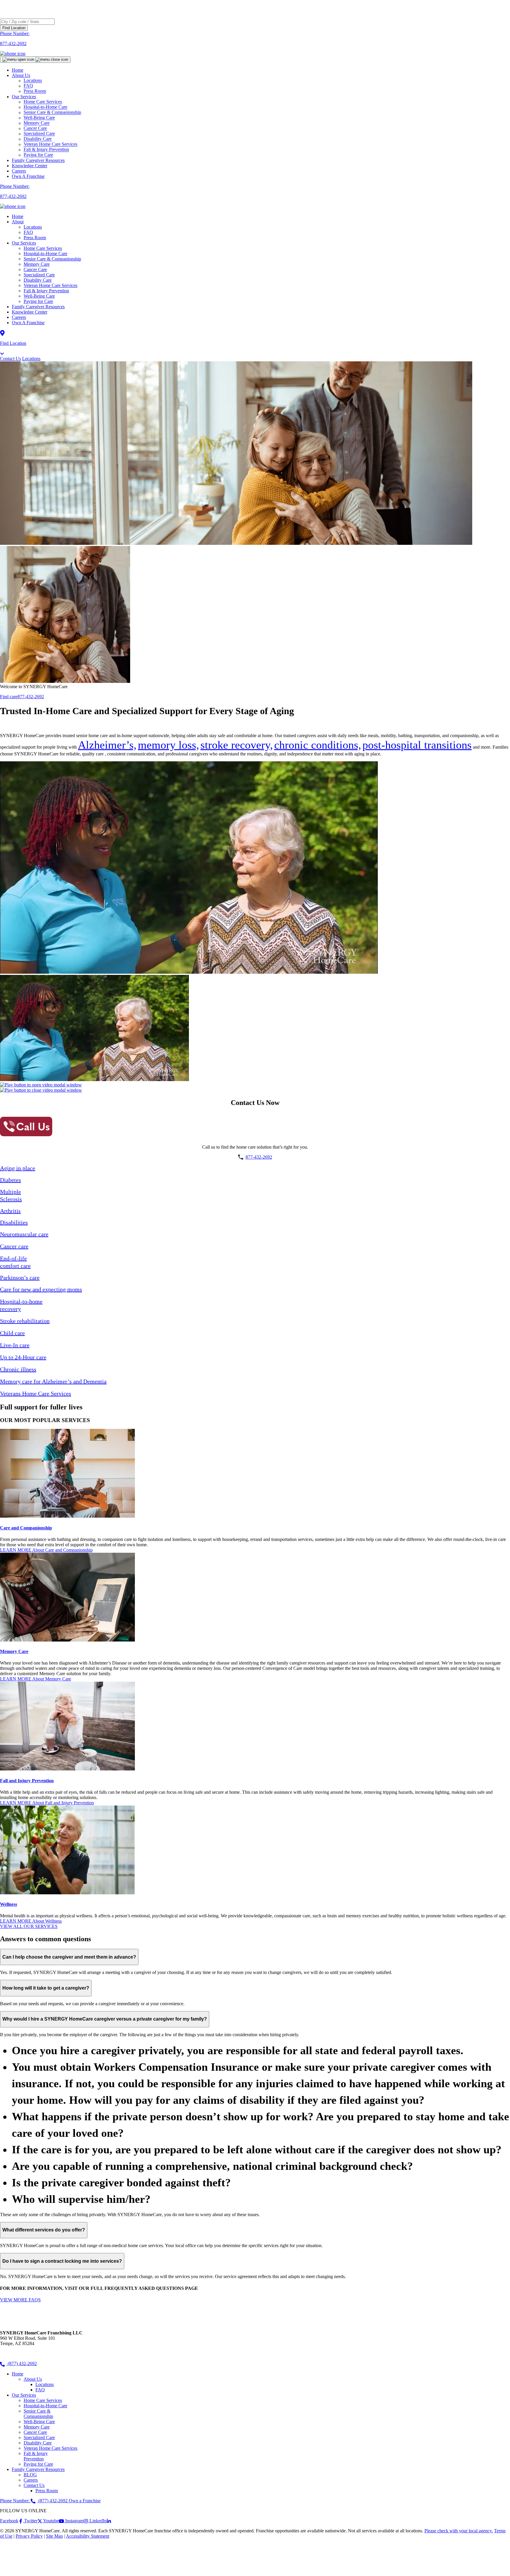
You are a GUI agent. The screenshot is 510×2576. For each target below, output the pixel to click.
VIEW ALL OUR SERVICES (29, 1926)
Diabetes (10, 1180)
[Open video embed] (41, 1085)
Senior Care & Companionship (52, 259)
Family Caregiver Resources (38, 160)
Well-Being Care (39, 296)
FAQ (28, 232)
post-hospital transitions (417, 745)
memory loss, (169, 745)
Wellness (9, 1904)
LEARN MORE (46, 1550)
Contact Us (10, 359)
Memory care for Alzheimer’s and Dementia (53, 1381)
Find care (9, 697)
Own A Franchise (28, 176)
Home (18, 70)
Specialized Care (39, 275)
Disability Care (38, 280)
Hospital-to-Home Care (45, 254)
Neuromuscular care (24, 1234)
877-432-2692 (31, 697)
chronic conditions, (318, 745)
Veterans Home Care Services (36, 1393)
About (18, 222)
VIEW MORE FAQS (20, 2300)
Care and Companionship (26, 1528)
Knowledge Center (30, 166)
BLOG (30, 2475)
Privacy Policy (29, 2536)
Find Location (14, 28)
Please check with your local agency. (459, 2531)
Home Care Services (43, 248)
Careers (19, 171)
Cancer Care (35, 269)
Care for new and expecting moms (41, 1289)
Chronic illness (18, 1369)
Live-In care (15, 1345)
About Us (21, 75)
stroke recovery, (237, 745)
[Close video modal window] (41, 1090)
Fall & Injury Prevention (46, 291)
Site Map (54, 2536)
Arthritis (10, 1211)
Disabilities (14, 1222)
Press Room (35, 91)
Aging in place (18, 1168)
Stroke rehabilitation (25, 1321)
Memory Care (37, 264)
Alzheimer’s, (107, 745)
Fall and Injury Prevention (27, 1781)
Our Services (24, 243)
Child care (12, 1333)
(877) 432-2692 (22, 2363)
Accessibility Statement (88, 2536)
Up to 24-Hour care (23, 1357)
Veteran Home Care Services (50, 285)
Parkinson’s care (20, 1278)
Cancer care (14, 1246)
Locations (33, 227)
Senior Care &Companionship (38, 2414)
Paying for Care (38, 155)
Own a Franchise (85, 2501)
